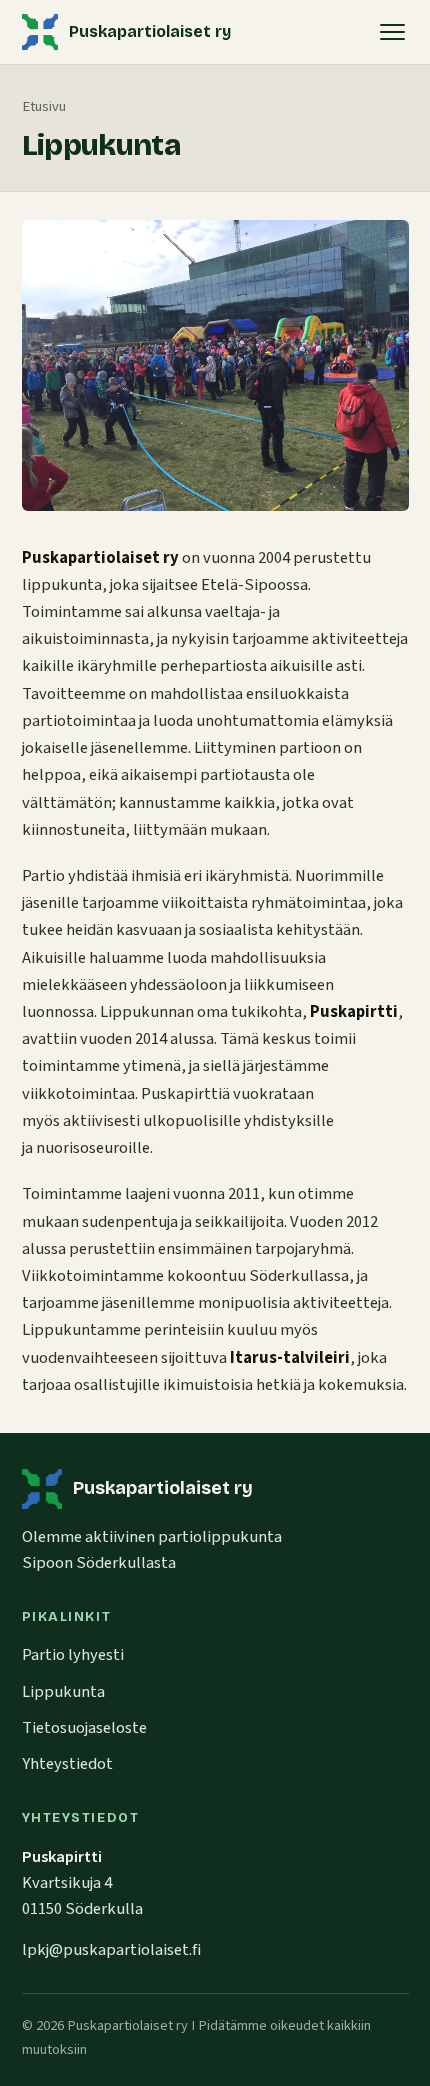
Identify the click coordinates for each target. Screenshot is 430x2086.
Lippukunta (63, 1692)
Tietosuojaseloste (84, 1728)
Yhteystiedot (67, 1764)
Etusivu (44, 106)
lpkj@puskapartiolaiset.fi (111, 1950)
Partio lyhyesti (73, 1655)
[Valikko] (392, 32)
